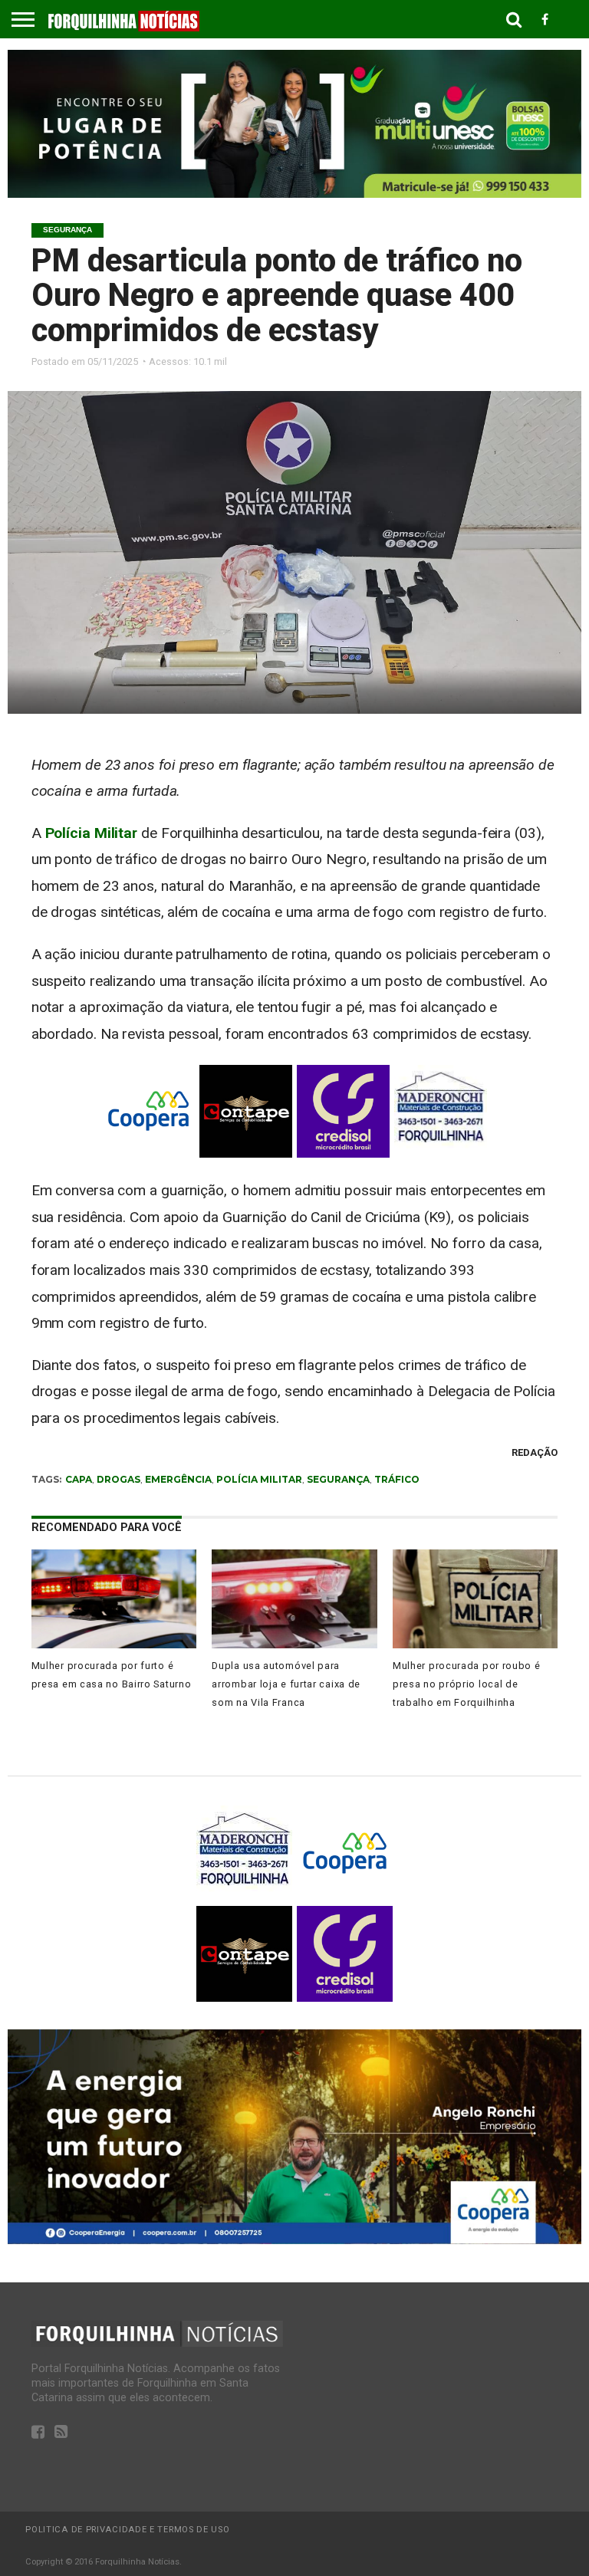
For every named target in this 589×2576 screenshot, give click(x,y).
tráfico (397, 1479)
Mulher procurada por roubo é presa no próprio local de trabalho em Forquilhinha (467, 1684)
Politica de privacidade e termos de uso (127, 2530)
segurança (338, 1479)
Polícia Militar (92, 833)
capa (79, 1479)
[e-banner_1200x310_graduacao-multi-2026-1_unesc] (294, 194)
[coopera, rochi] (294, 2240)
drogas (118, 1479)
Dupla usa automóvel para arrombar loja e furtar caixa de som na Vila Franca (286, 1684)
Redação (535, 1452)
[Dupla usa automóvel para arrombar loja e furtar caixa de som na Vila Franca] (294, 1644)
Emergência (178, 1479)
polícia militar (259, 1479)
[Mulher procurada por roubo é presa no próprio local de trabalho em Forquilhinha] (475, 1644)
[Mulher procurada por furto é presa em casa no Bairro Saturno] (114, 1644)
